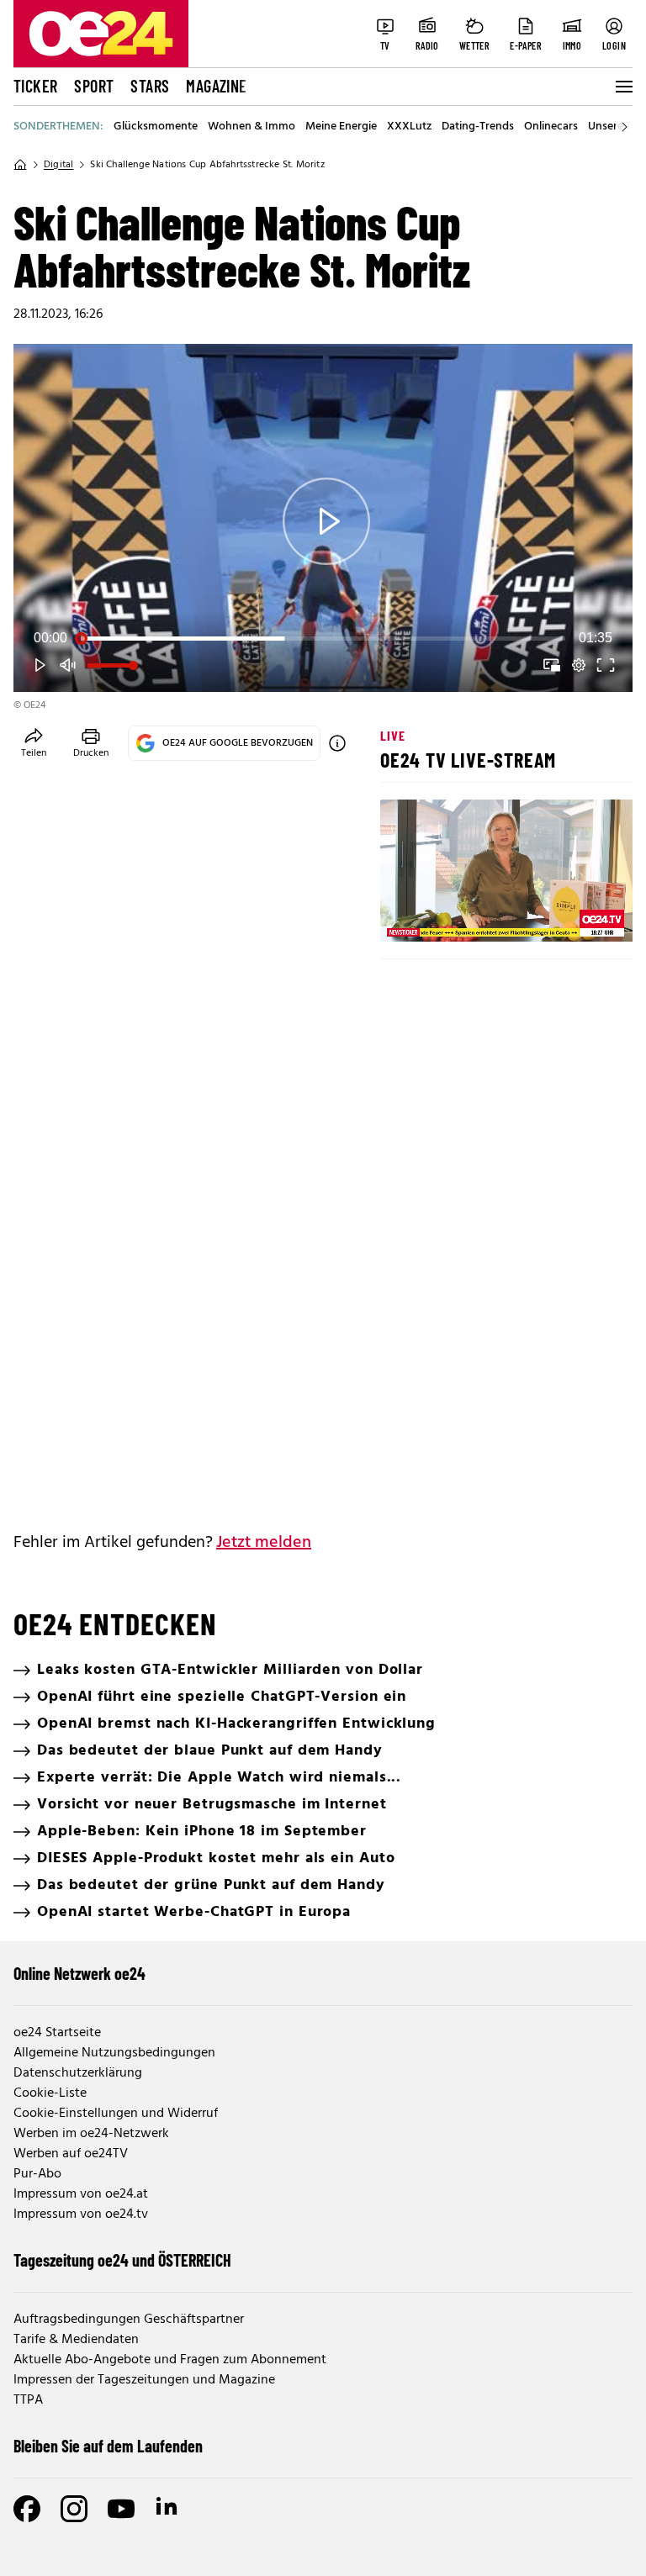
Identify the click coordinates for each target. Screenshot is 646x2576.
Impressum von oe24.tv (81, 2214)
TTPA (28, 2400)
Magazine (216, 86)
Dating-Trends (478, 127)
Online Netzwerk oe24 (79, 1973)
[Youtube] (121, 2509)
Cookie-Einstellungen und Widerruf (116, 2114)
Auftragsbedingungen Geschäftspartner (129, 2320)
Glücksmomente (156, 127)
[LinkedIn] (168, 2509)
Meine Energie (341, 127)
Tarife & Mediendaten (76, 2340)
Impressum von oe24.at (81, 2194)
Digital (58, 165)
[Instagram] (74, 2509)
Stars (150, 86)
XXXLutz (409, 127)
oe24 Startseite (57, 2033)
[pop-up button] (579, 665)
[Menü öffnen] (622, 87)
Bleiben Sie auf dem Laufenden (108, 2446)
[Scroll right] (624, 127)
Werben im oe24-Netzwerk (91, 2134)
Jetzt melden (264, 1543)
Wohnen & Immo (252, 127)
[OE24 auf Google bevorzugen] (337, 743)
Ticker (35, 86)
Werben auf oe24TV (71, 2154)
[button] (326, 521)
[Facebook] (27, 2509)
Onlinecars (551, 127)
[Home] (20, 165)
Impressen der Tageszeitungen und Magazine (144, 2380)
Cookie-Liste (50, 2093)
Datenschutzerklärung (78, 2073)
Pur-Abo (37, 2174)
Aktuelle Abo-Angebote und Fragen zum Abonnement (170, 2360)
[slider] (323, 638)
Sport (94, 86)
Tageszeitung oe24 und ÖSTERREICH (122, 2260)
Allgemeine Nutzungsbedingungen (114, 2053)
